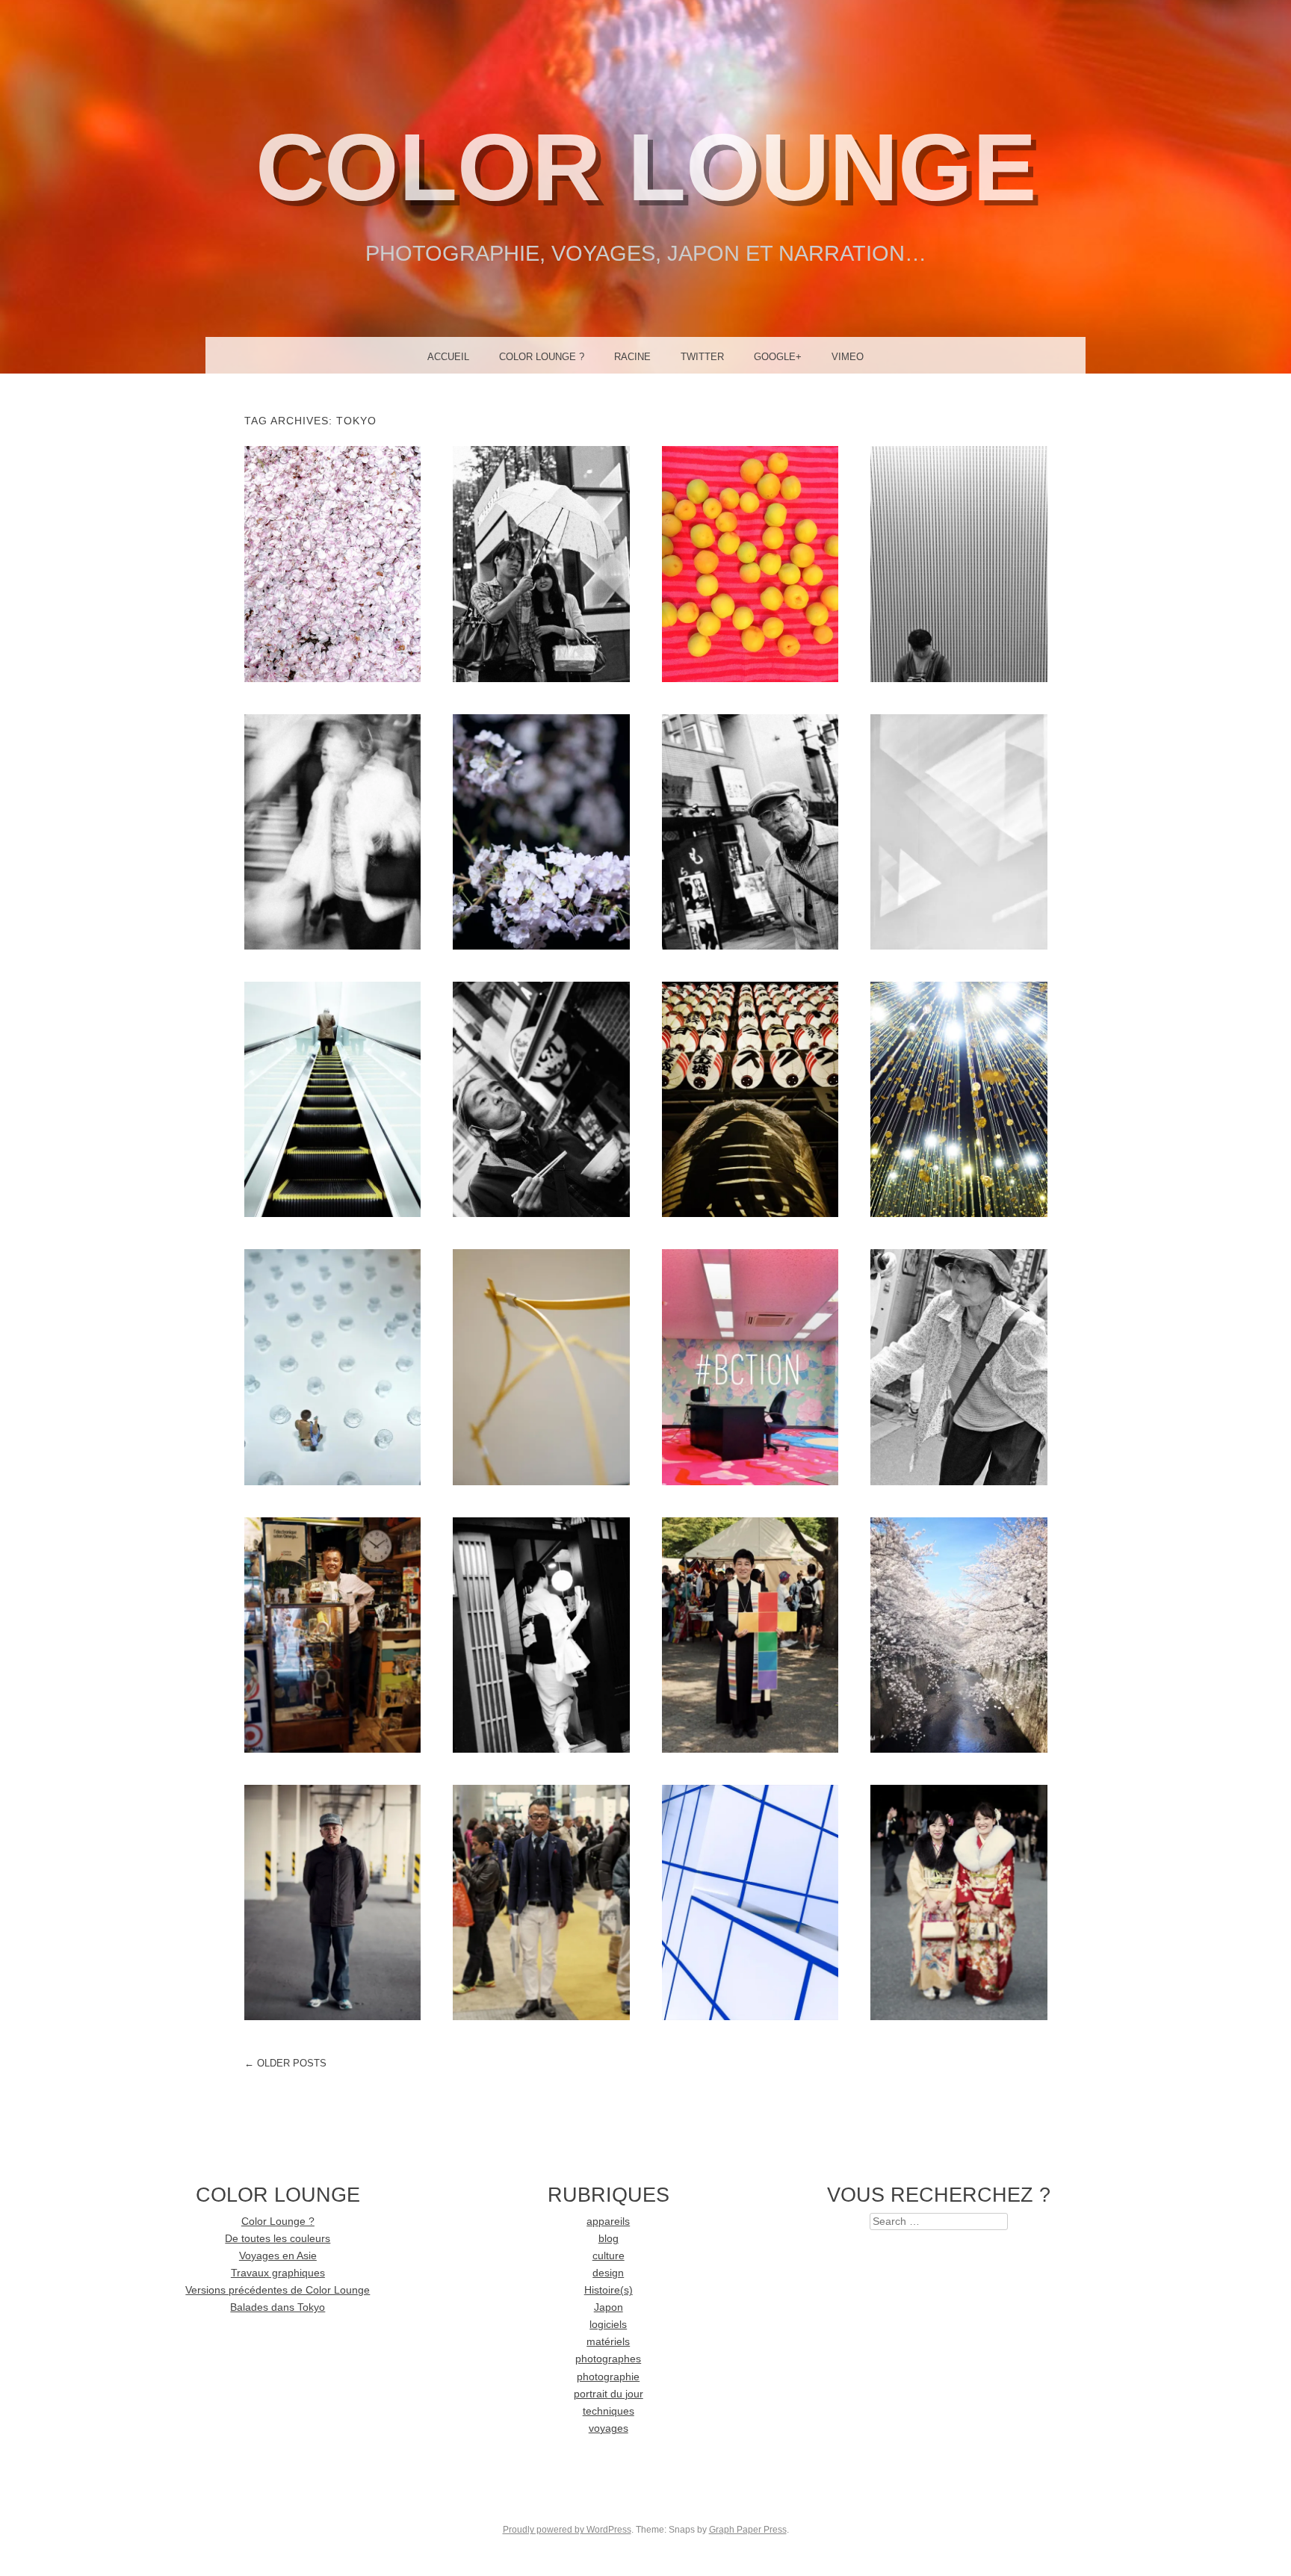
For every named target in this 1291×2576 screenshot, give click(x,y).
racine (632, 357)
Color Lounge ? (542, 357)
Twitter (702, 357)
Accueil (448, 357)
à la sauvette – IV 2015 (332, 831)
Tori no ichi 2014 (750, 1099)
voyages (609, 2428)
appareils (608, 2222)
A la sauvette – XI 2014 (541, 1099)
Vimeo (848, 357)
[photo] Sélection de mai (541, 1634)
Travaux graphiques (278, 2273)
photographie (608, 2377)
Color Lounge (646, 167)
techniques (609, 2411)
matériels (608, 2342)
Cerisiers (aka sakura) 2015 (541, 831)
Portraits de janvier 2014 (959, 1902)
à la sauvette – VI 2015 (541, 563)
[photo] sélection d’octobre (332, 1366)
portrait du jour (609, 2394)
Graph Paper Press (748, 2530)
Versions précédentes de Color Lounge (278, 2290)
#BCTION (750, 1366)
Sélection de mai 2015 (959, 563)
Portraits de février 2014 (541, 1902)
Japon (609, 2307)
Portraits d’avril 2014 (750, 1634)
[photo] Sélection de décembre (332, 1099)
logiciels (608, 2325)
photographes (608, 2359)
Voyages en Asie (278, 2256)
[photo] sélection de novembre (959, 1099)
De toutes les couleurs (278, 2239)
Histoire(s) (609, 2290)
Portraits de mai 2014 (332, 1634)
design (608, 2273)
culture (609, 2256)
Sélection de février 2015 (959, 831)
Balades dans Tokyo (278, 2307)
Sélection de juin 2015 (750, 563)
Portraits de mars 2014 (332, 1902)
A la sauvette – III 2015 (750, 831)
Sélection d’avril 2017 (332, 563)
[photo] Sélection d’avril (959, 1634)
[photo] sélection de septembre (541, 1366)
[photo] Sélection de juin (959, 1366)
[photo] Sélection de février (750, 1902)
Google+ (778, 357)
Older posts (285, 2063)
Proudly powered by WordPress (567, 2530)
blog (609, 2239)
